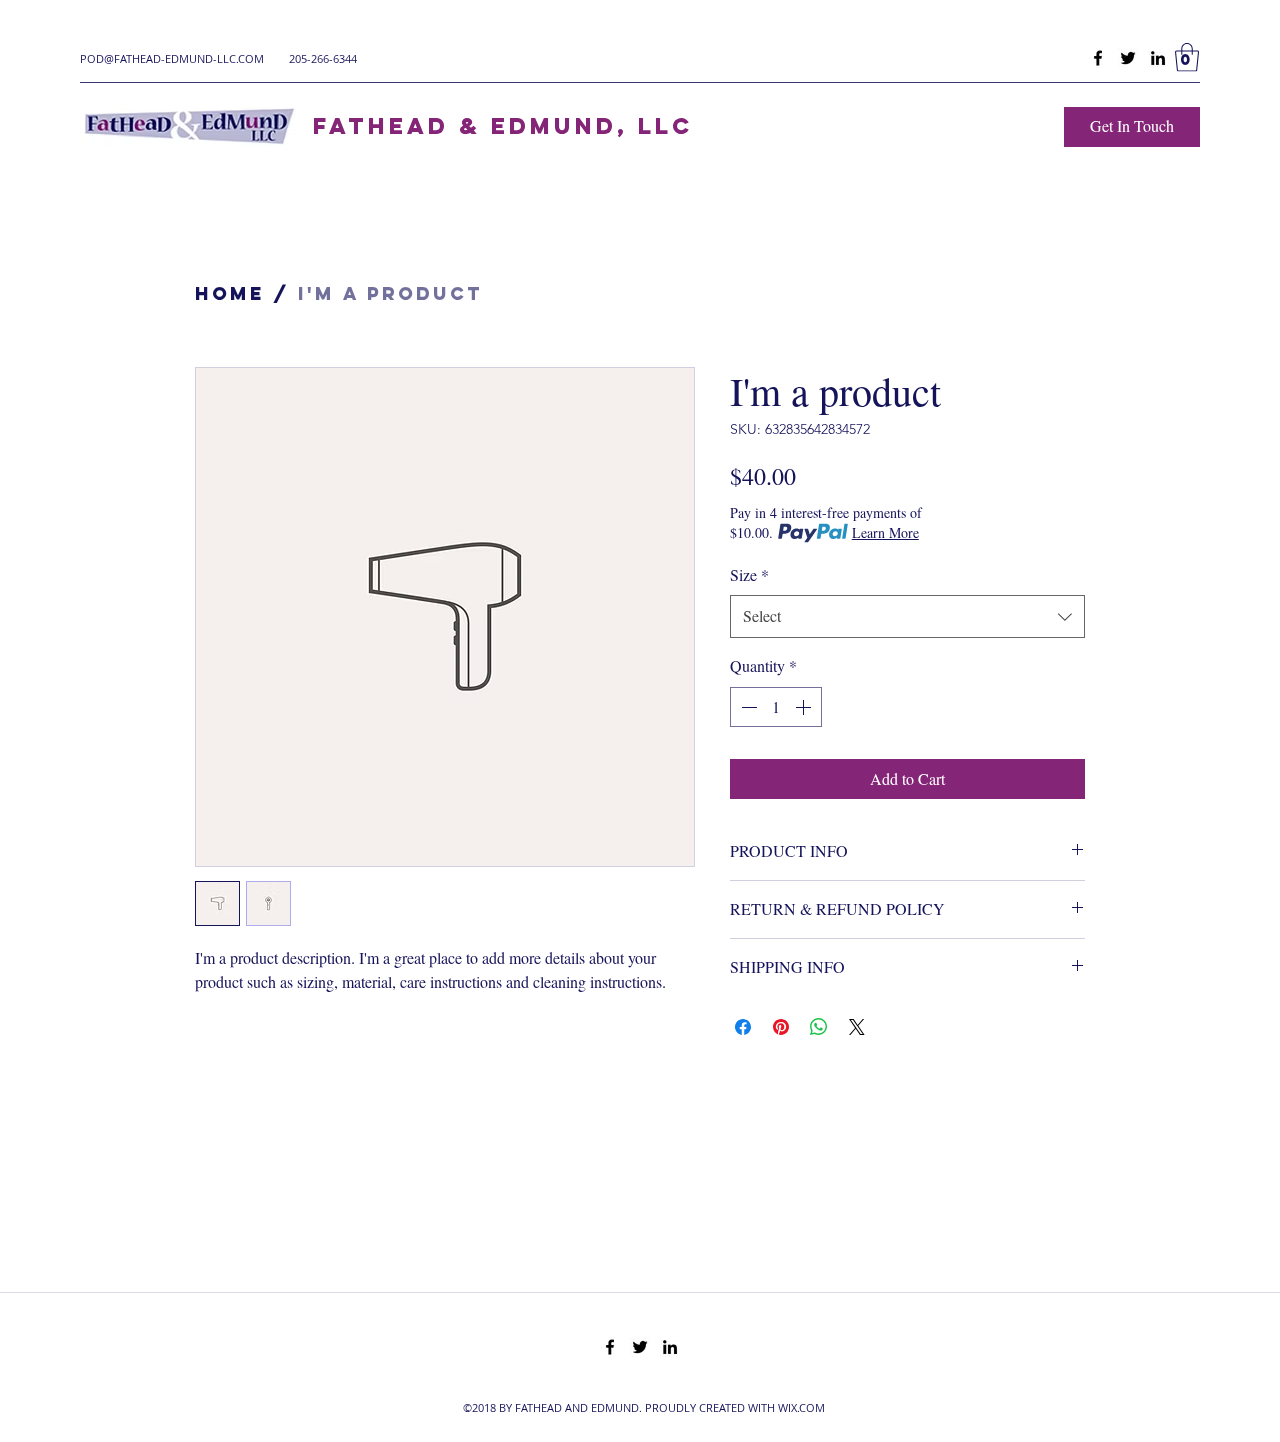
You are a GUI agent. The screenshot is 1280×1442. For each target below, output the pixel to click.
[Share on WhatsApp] (819, 1027)
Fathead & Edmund (465, 126)
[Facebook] (1098, 58)
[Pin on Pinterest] (781, 1027)
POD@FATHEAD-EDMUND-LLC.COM (172, 58)
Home (230, 293)
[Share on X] (857, 1027)
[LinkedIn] (1158, 58)
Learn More (885, 532)
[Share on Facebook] (743, 1027)
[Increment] (805, 707)
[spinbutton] (776, 707)
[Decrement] (747, 707)
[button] (1187, 57)
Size (749, 574)
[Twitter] (1128, 58)
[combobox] (907, 616)
